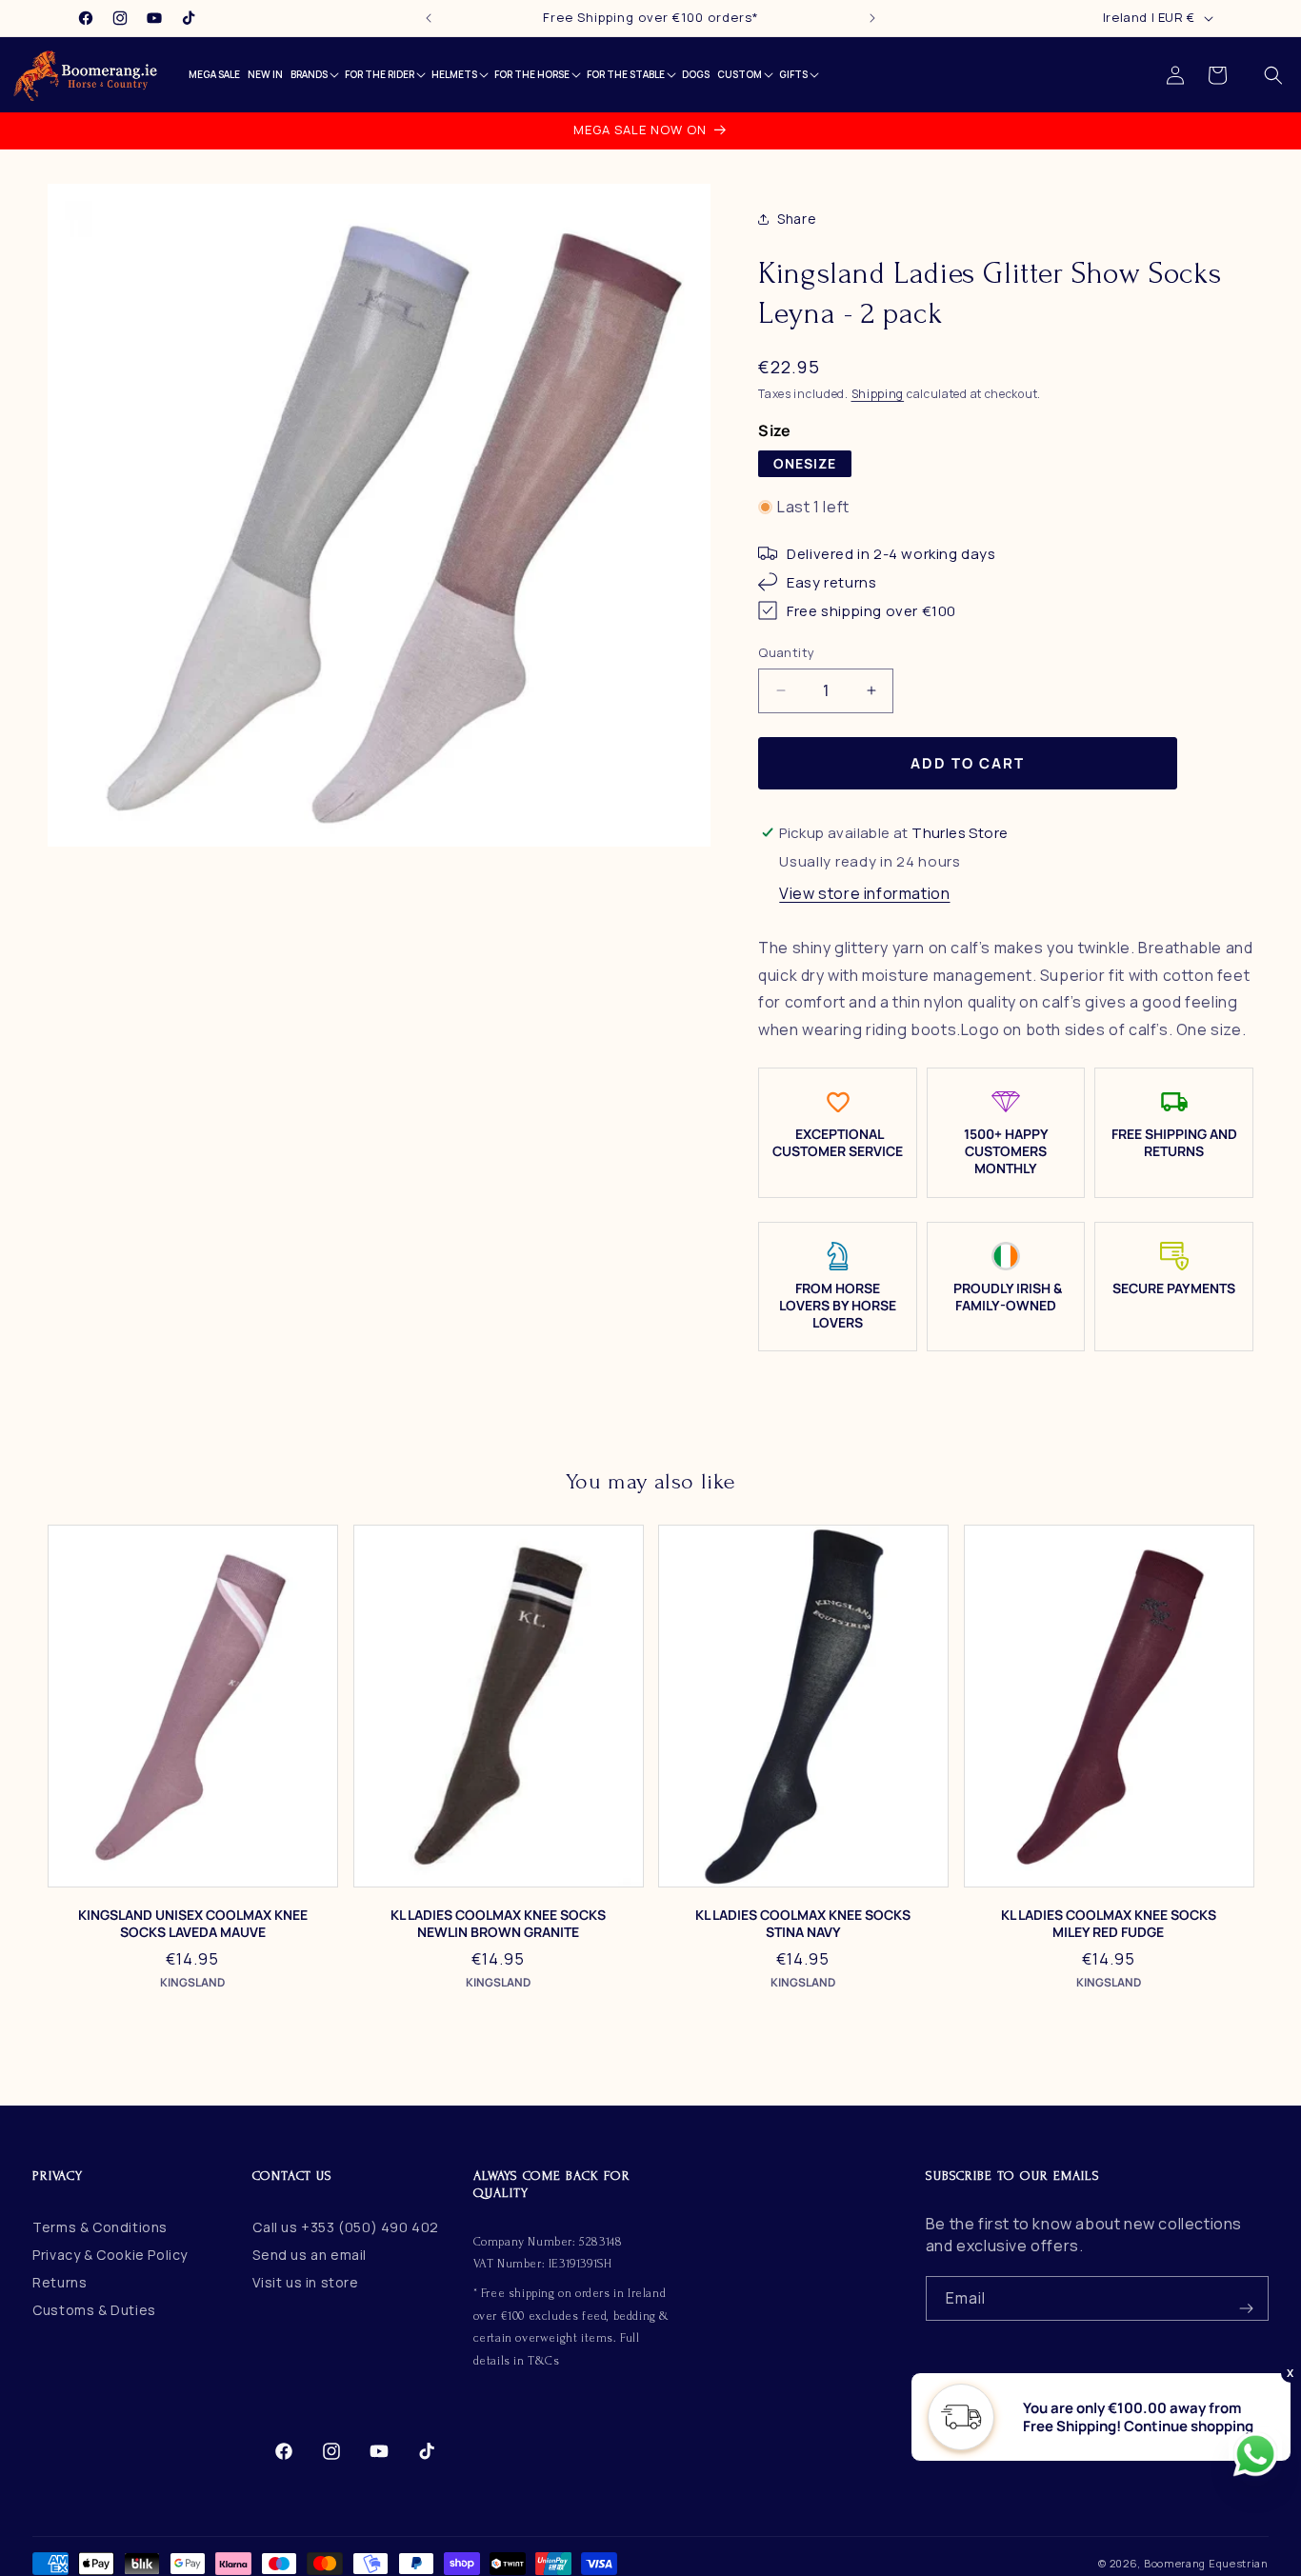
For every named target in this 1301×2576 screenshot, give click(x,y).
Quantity (786, 652)
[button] (1273, 75)
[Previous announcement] (429, 18)
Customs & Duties (94, 2310)
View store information (864, 893)
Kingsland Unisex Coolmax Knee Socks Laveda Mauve (193, 1924)
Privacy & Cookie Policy (110, 2255)
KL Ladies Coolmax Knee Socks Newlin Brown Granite (498, 1924)
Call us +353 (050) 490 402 (346, 2227)
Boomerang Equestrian (1206, 2563)
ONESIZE (805, 463)
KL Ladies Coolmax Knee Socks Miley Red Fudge (1109, 1924)
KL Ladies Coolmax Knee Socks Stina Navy (803, 1924)
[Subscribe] (1247, 2298)
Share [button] (797, 220)
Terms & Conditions (100, 2227)
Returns (60, 2282)
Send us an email (310, 2255)
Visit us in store (305, 2282)
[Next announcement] (872, 18)
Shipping (878, 394)
